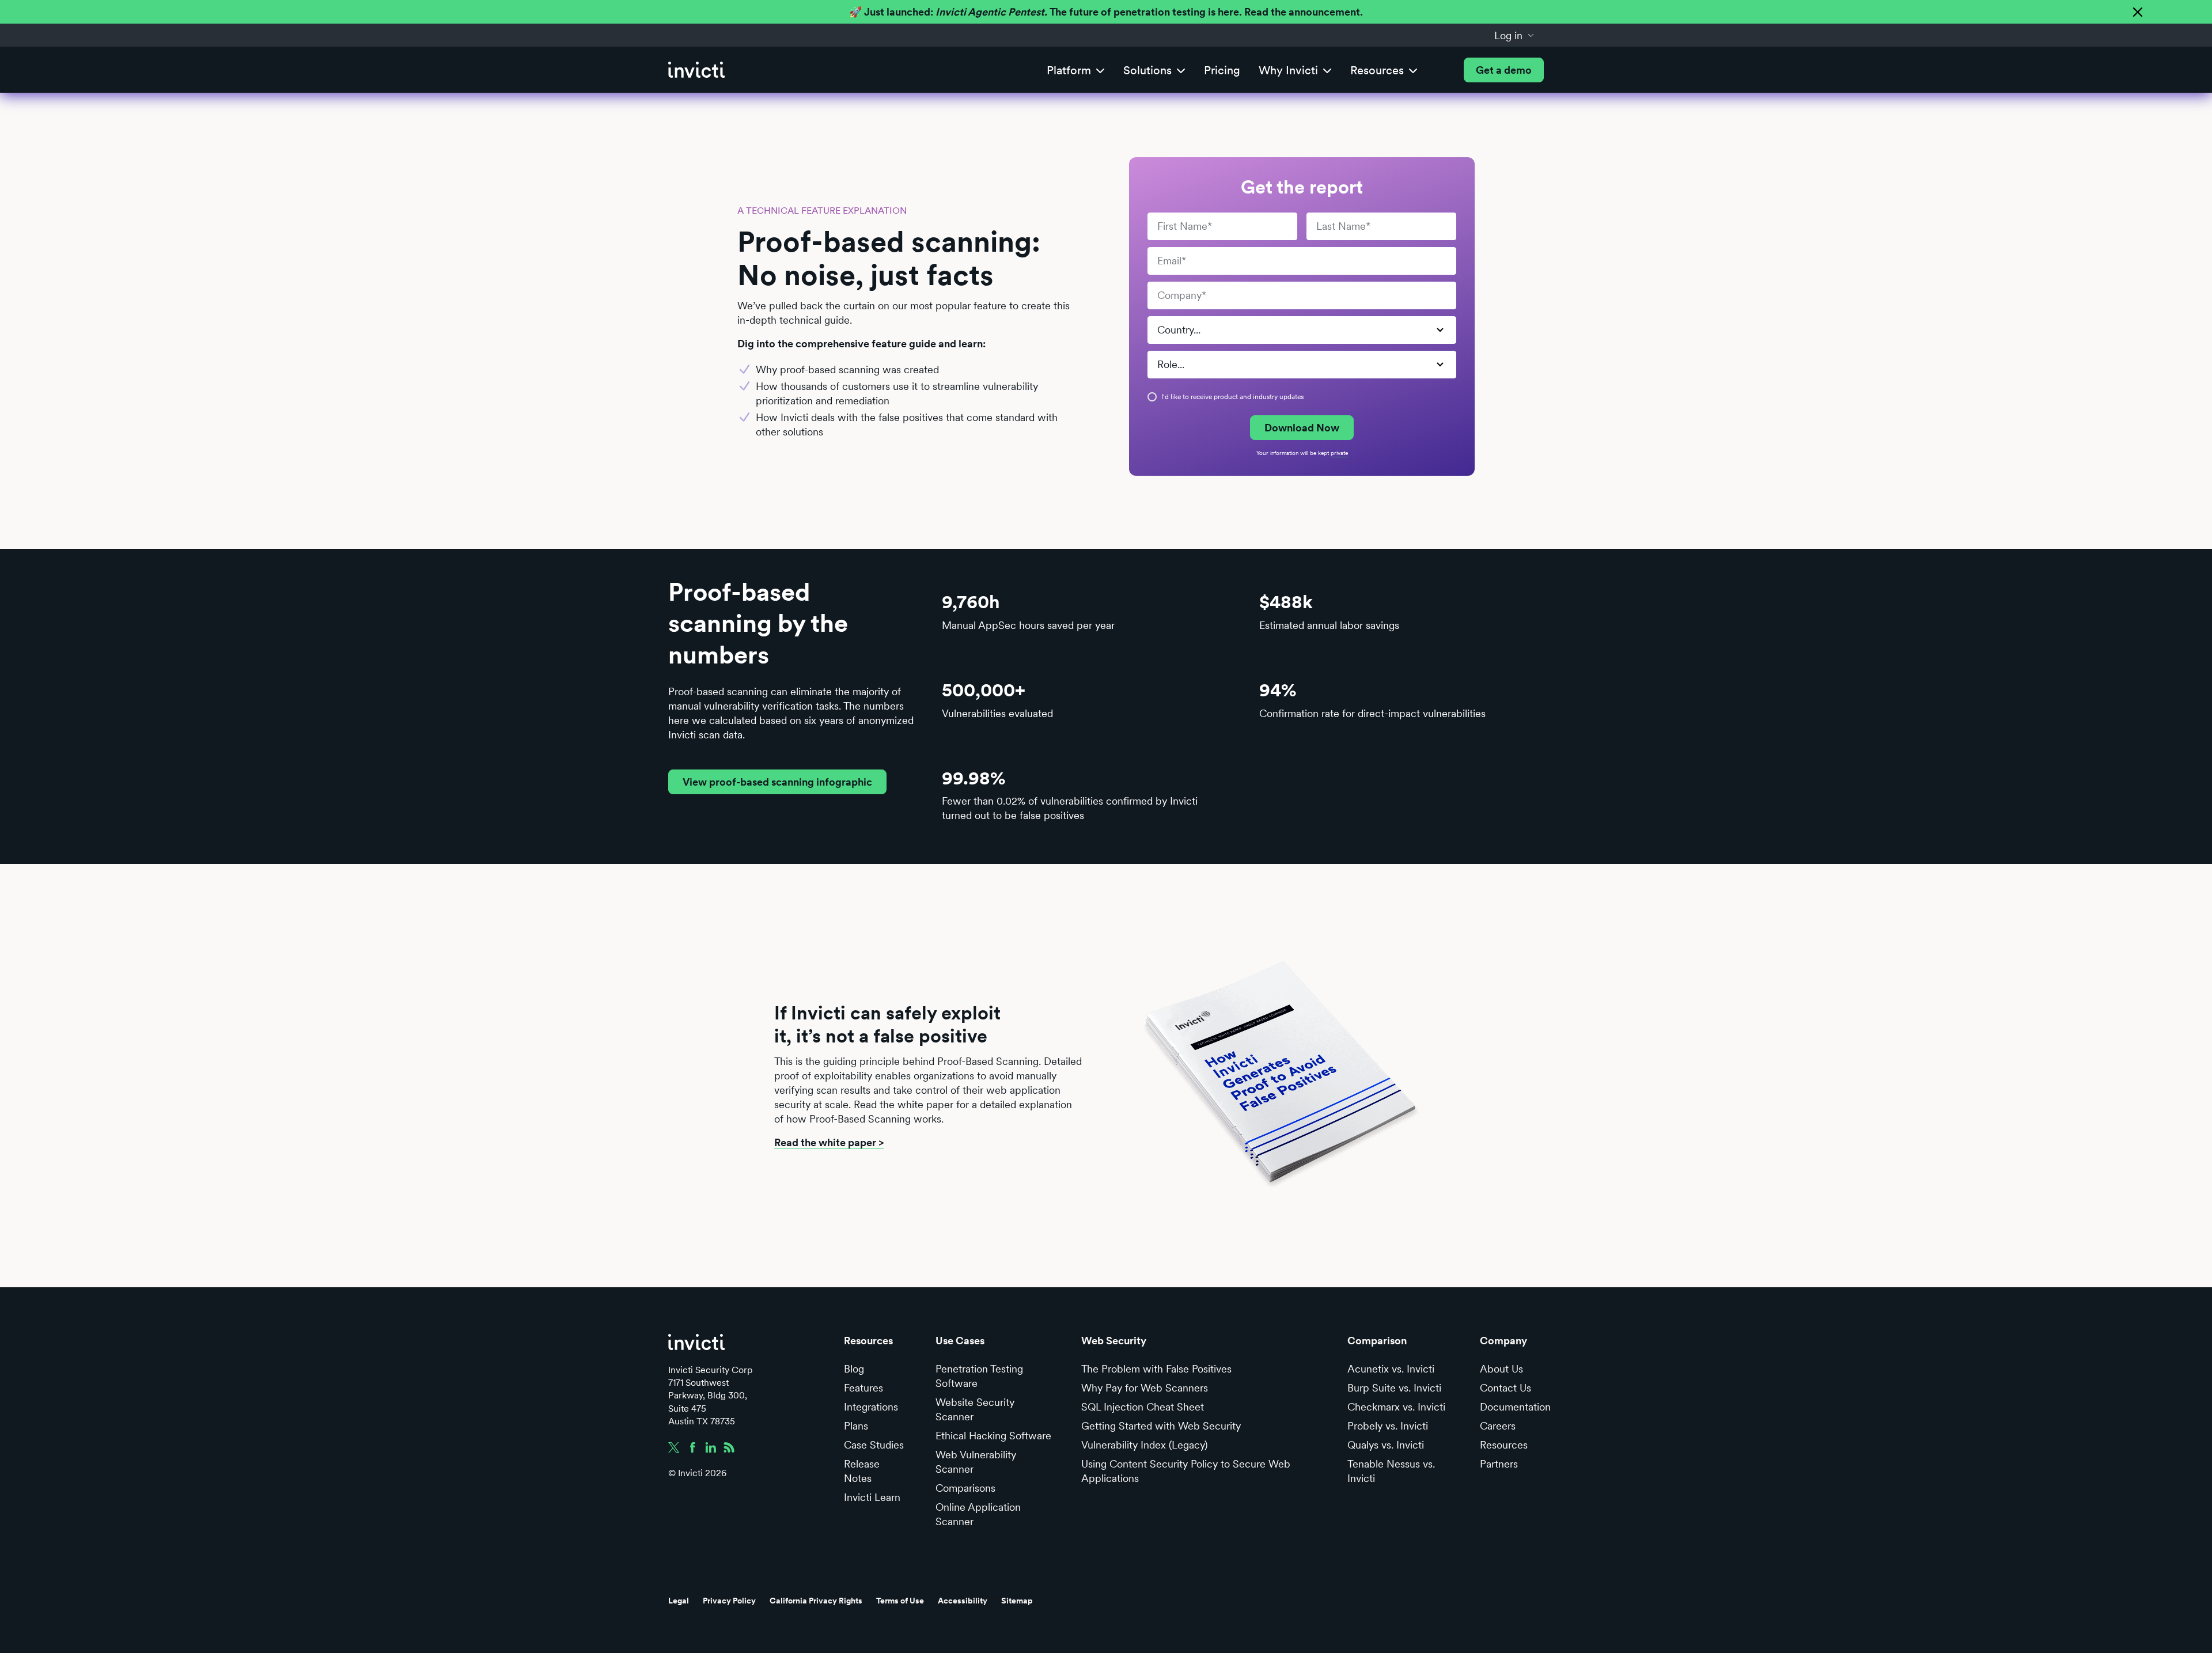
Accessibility (963, 1601)
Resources (1504, 1445)
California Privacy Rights (816, 1601)
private (1339, 453)
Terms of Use (900, 1601)
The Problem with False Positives (1156, 1369)
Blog (854, 1369)
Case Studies (874, 1445)
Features (863, 1388)
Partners (1499, 1464)
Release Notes (862, 1471)
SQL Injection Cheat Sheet (1143, 1407)
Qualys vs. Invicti (1386, 1445)
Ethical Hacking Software (993, 1436)
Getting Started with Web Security (1161, 1426)
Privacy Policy (729, 1601)
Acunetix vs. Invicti (1391, 1369)
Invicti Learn (872, 1497)
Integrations (871, 1407)
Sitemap (1017, 1601)
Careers (1498, 1426)
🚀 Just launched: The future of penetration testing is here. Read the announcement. (1106, 12)
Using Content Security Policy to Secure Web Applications (1186, 1471)
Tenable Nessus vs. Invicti (1391, 1471)
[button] (1514, 35)
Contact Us (1505, 1388)
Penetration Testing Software (979, 1376)
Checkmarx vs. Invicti (1396, 1407)
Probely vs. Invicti (1388, 1426)
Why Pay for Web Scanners (1145, 1388)
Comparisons (965, 1488)
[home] (696, 70)
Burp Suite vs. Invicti (1394, 1388)
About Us (1501, 1369)
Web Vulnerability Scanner (976, 1462)
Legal (679, 1601)
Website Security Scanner (975, 1409)
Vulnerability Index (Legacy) (1144, 1445)
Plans (856, 1426)
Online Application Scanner (978, 1514)
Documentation (1515, 1407)
